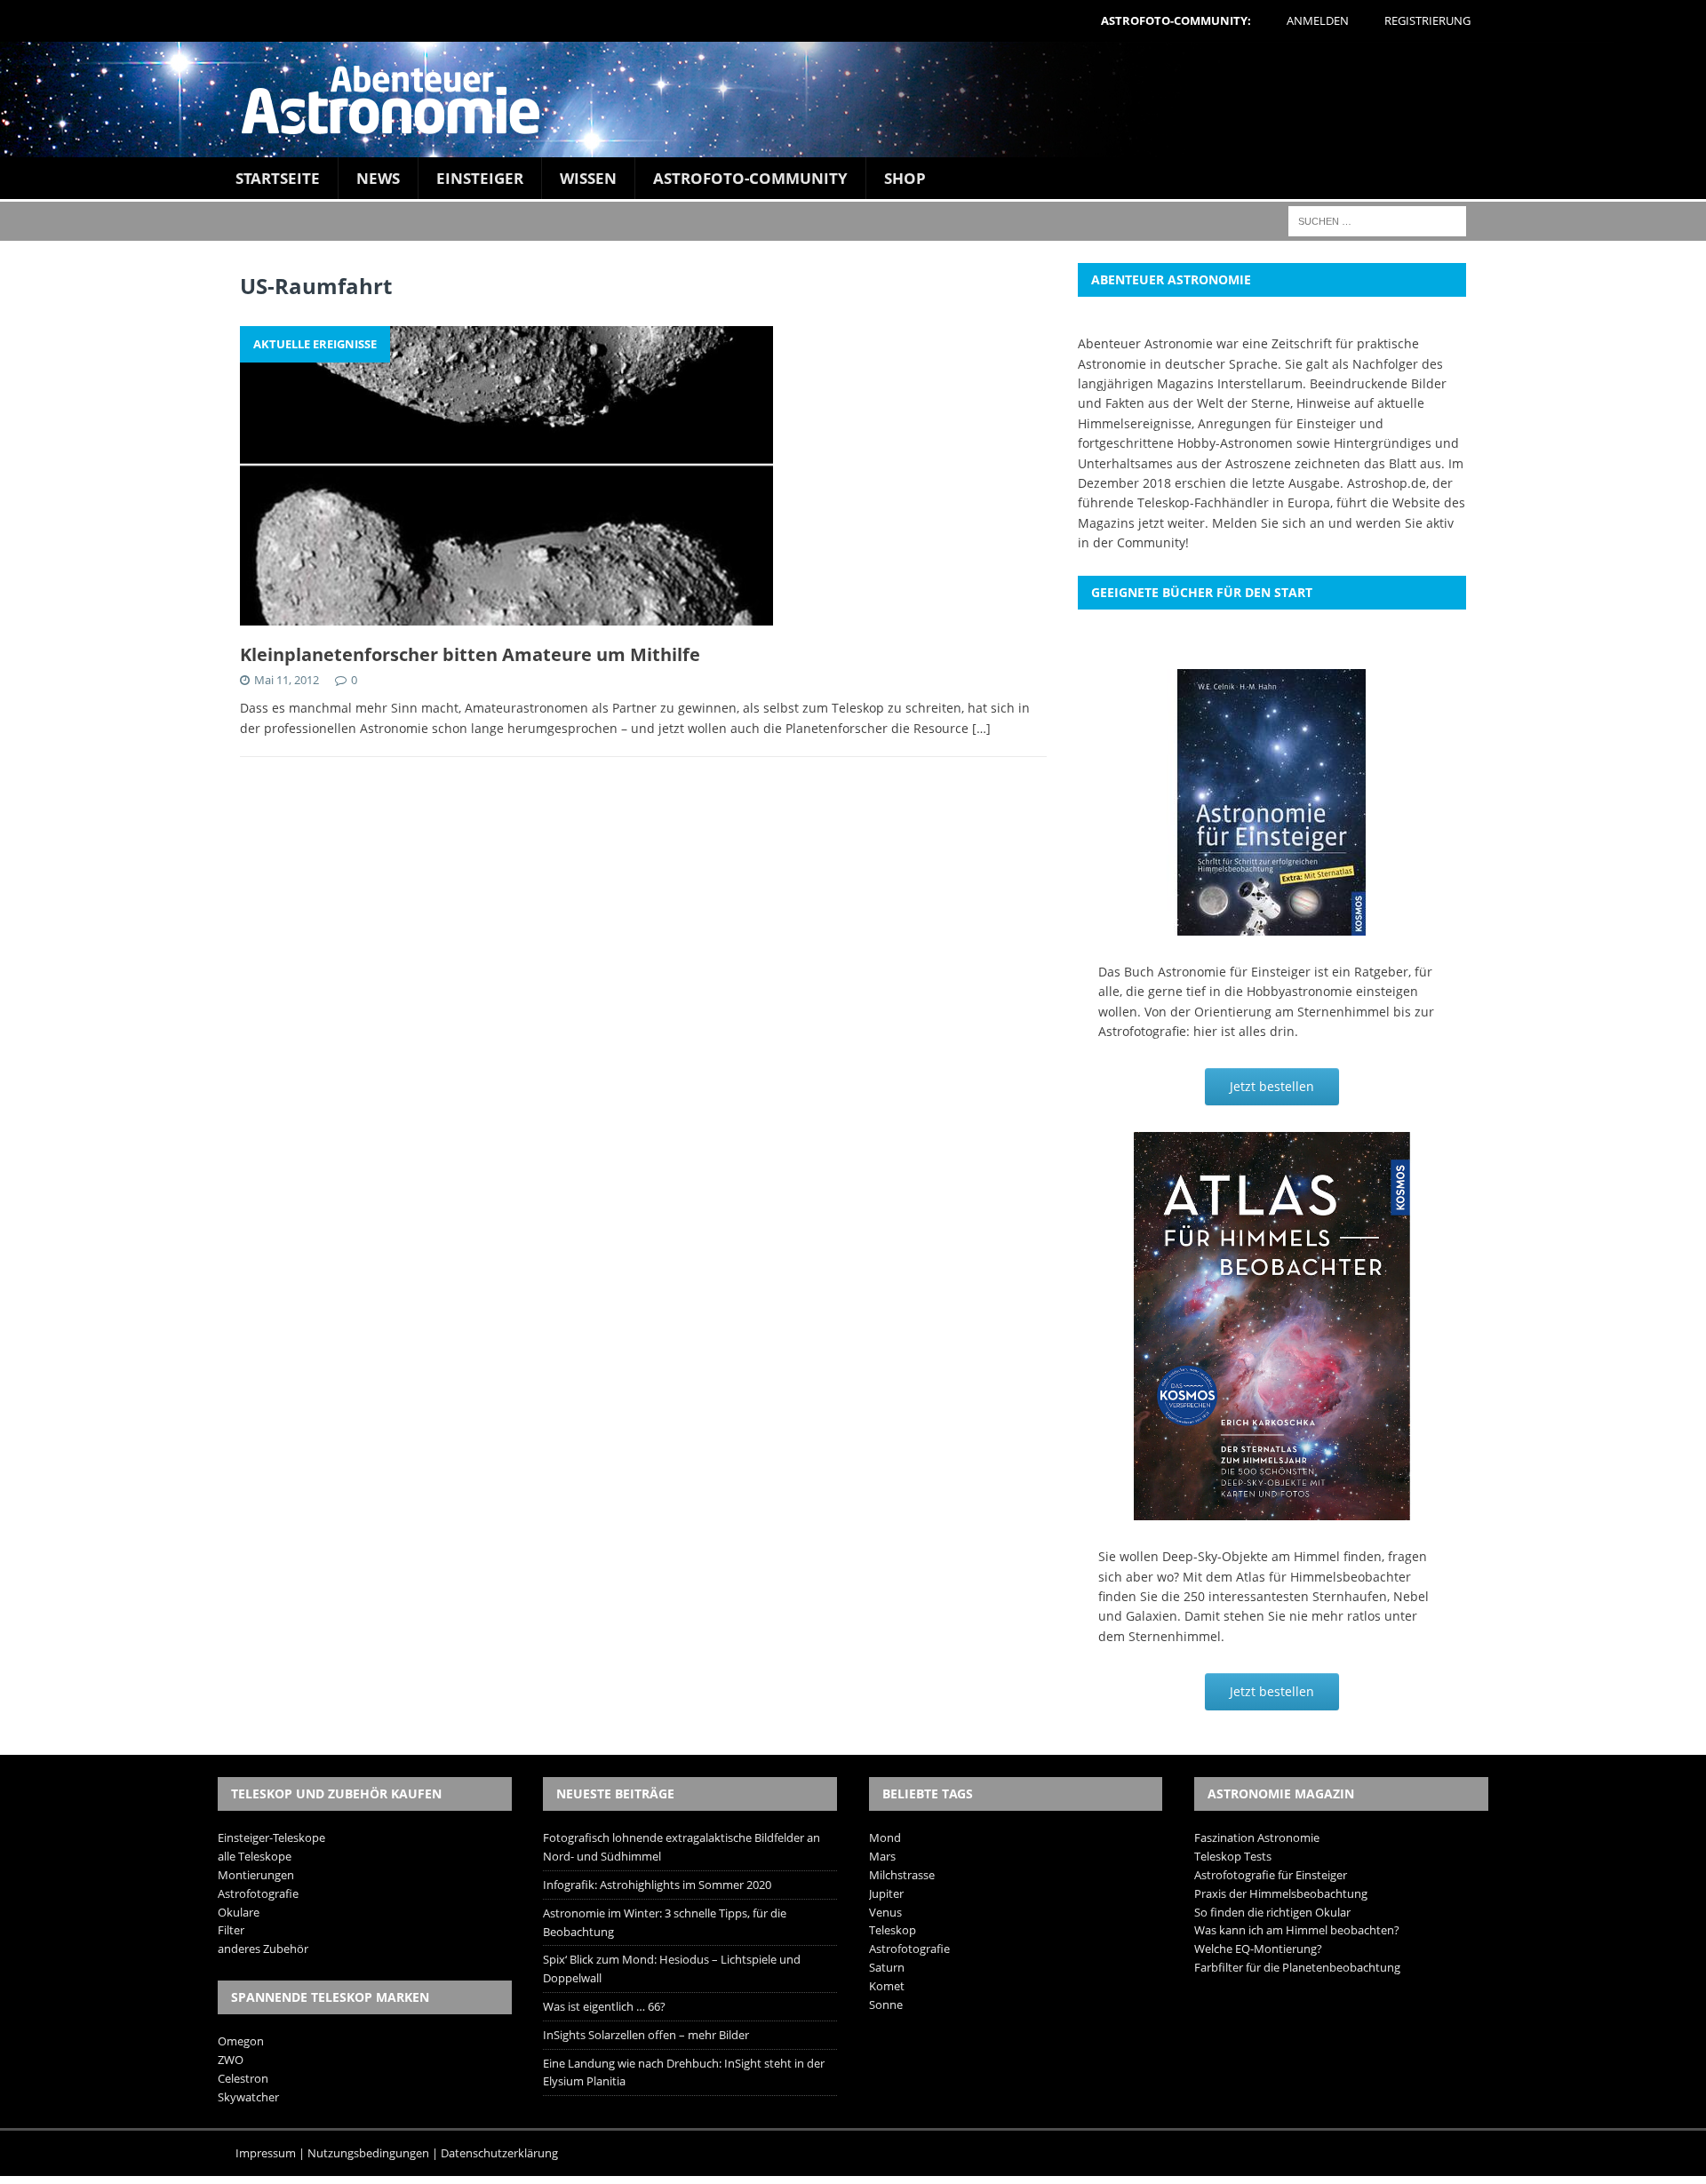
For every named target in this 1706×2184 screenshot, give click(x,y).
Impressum (266, 2153)
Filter (231, 1930)
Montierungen (256, 1875)
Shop (905, 178)
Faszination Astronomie (1257, 1837)
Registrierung (1427, 20)
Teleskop (893, 1930)
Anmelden (1318, 20)
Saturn (887, 1967)
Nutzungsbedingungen (368, 2153)
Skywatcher (248, 2097)
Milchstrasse (902, 1875)
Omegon (241, 2041)
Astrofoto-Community (750, 178)
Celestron (243, 2078)
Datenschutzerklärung (499, 2153)
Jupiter (886, 1893)
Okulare (239, 1912)
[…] (981, 728)
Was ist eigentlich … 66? (604, 2006)
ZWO (231, 2060)
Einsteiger (480, 178)
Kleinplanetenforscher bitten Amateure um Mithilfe (470, 654)
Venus (885, 1912)
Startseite (278, 178)
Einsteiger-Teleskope (271, 1837)
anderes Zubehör (263, 1949)
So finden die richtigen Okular (1272, 1912)
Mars (882, 1856)
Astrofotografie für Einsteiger (1271, 1875)
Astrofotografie (258, 1893)
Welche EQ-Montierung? (1258, 1949)
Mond (885, 1837)
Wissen (588, 178)
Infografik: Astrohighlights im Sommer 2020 (657, 1885)
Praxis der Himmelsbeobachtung (1281, 1893)
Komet (887, 1986)
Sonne (886, 2005)
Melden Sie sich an (1268, 523)
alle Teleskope (255, 1856)
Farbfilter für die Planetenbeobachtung (1297, 1967)
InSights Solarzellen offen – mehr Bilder (646, 2035)
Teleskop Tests (1233, 1856)
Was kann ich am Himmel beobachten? (1297, 1930)
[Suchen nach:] (1377, 220)
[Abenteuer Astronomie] (853, 100)
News (378, 178)
